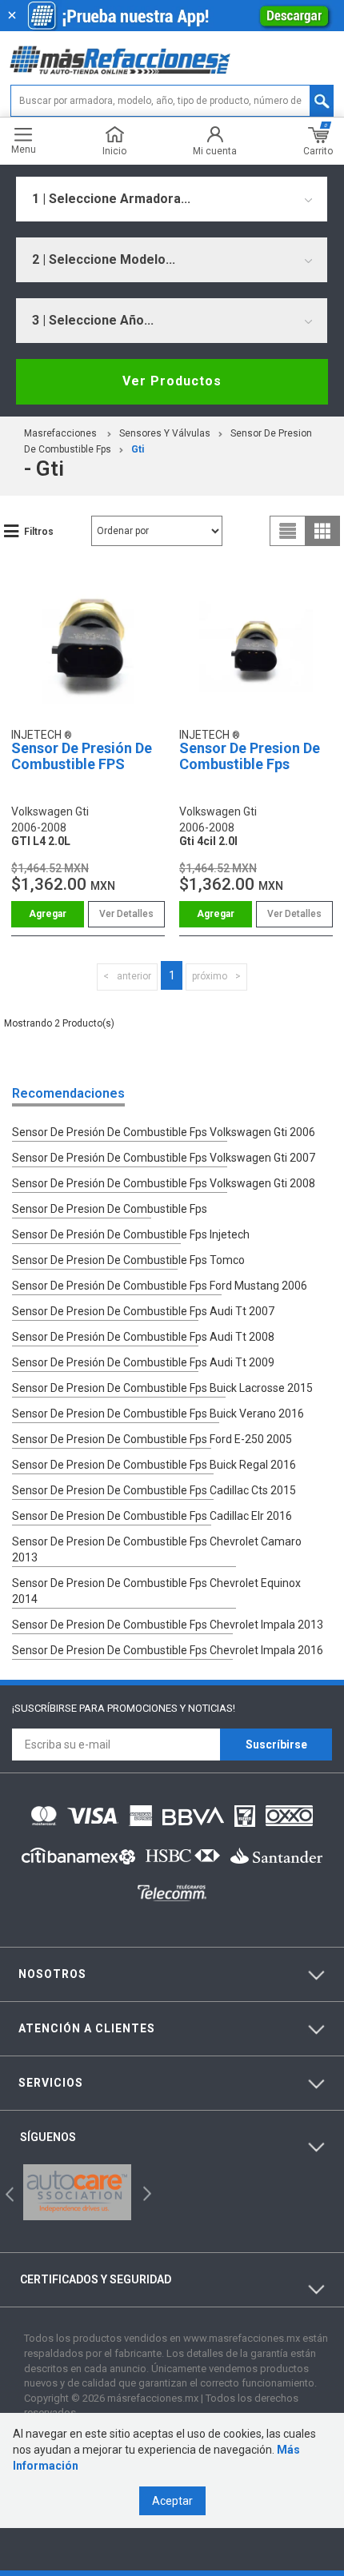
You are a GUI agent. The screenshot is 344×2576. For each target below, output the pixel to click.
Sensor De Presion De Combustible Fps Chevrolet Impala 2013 (168, 1625)
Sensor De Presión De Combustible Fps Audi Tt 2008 (143, 1337)
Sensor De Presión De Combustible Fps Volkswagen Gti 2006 (164, 1132)
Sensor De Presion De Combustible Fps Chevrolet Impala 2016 (168, 1650)
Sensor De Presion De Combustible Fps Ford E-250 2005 (152, 1439)
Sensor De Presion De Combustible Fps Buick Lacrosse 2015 (162, 1388)
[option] (77, 2192)
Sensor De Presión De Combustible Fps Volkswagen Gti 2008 (164, 1183)
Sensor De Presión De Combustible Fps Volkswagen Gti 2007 (164, 1158)
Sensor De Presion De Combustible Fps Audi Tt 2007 (143, 1311)
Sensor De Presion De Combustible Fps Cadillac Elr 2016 (152, 1516)
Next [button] (145, 2193)
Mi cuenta (215, 151)
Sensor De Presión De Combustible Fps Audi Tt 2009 (143, 1362)
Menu (24, 149)
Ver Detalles (126, 914)
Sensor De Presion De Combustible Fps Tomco (128, 1260)
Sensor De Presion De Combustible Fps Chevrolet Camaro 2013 (157, 1549)
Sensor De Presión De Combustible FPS (82, 756)
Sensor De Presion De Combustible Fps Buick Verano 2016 (158, 1414)
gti (138, 449)
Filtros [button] (39, 532)
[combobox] (172, 199)
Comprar (48, 914)
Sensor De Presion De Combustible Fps (250, 756)
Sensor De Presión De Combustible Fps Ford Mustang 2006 (160, 1286)
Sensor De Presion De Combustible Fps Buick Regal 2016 (154, 1465)
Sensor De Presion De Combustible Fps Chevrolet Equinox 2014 (156, 1591)
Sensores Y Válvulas (165, 433)
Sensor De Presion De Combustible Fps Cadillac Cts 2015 (154, 1490)
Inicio (114, 151)
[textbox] (172, 101)
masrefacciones (60, 433)
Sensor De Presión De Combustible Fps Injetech (131, 1234)
